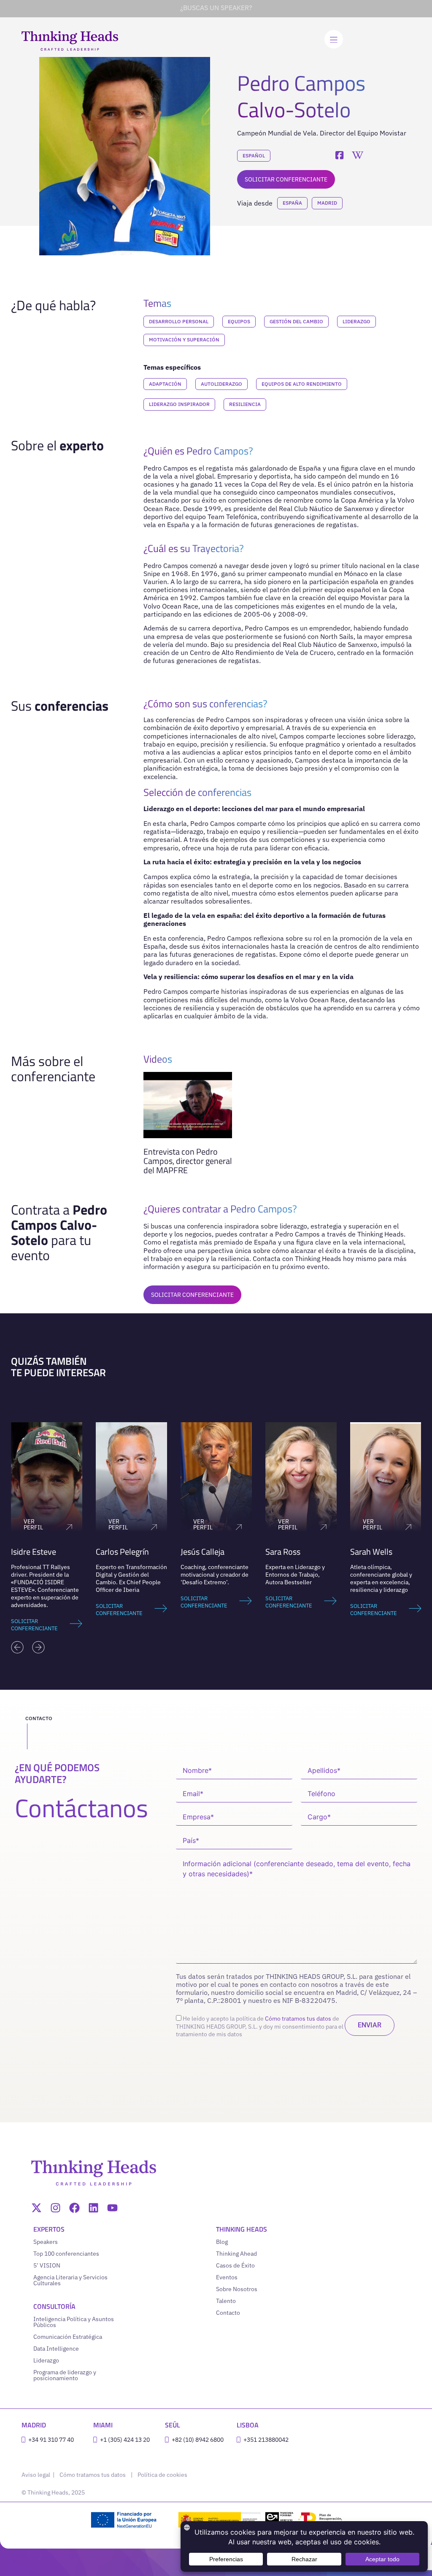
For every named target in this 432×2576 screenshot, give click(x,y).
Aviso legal (36, 2475)
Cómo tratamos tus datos (298, 2019)
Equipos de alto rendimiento (302, 384)
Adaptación (165, 384)
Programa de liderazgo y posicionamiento (65, 2375)
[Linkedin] (93, 2208)
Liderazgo (356, 321)
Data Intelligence (56, 2349)
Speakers (46, 2242)
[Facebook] (74, 2208)
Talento (226, 2301)
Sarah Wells (286, 1552)
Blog (222, 2242)
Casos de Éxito (235, 2265)
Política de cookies (162, 2475)
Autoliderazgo (221, 384)
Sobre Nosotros (237, 2289)
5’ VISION (47, 2265)
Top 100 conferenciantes (66, 2254)
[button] (17, 1647)
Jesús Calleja (118, 1552)
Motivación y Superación (184, 340)
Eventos (227, 2277)
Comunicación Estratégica (68, 2337)
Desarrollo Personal (179, 321)
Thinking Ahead (236, 2254)
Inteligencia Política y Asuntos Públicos (74, 2322)
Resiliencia (245, 404)
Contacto (228, 2313)
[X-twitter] (36, 2208)
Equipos (239, 321)
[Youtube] (112, 2208)
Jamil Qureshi (374, 1552)
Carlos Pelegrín (38, 1552)
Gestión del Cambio (296, 321)
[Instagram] (55, 2208)
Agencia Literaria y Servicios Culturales (70, 2280)
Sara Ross (198, 1552)
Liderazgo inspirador (179, 404)
